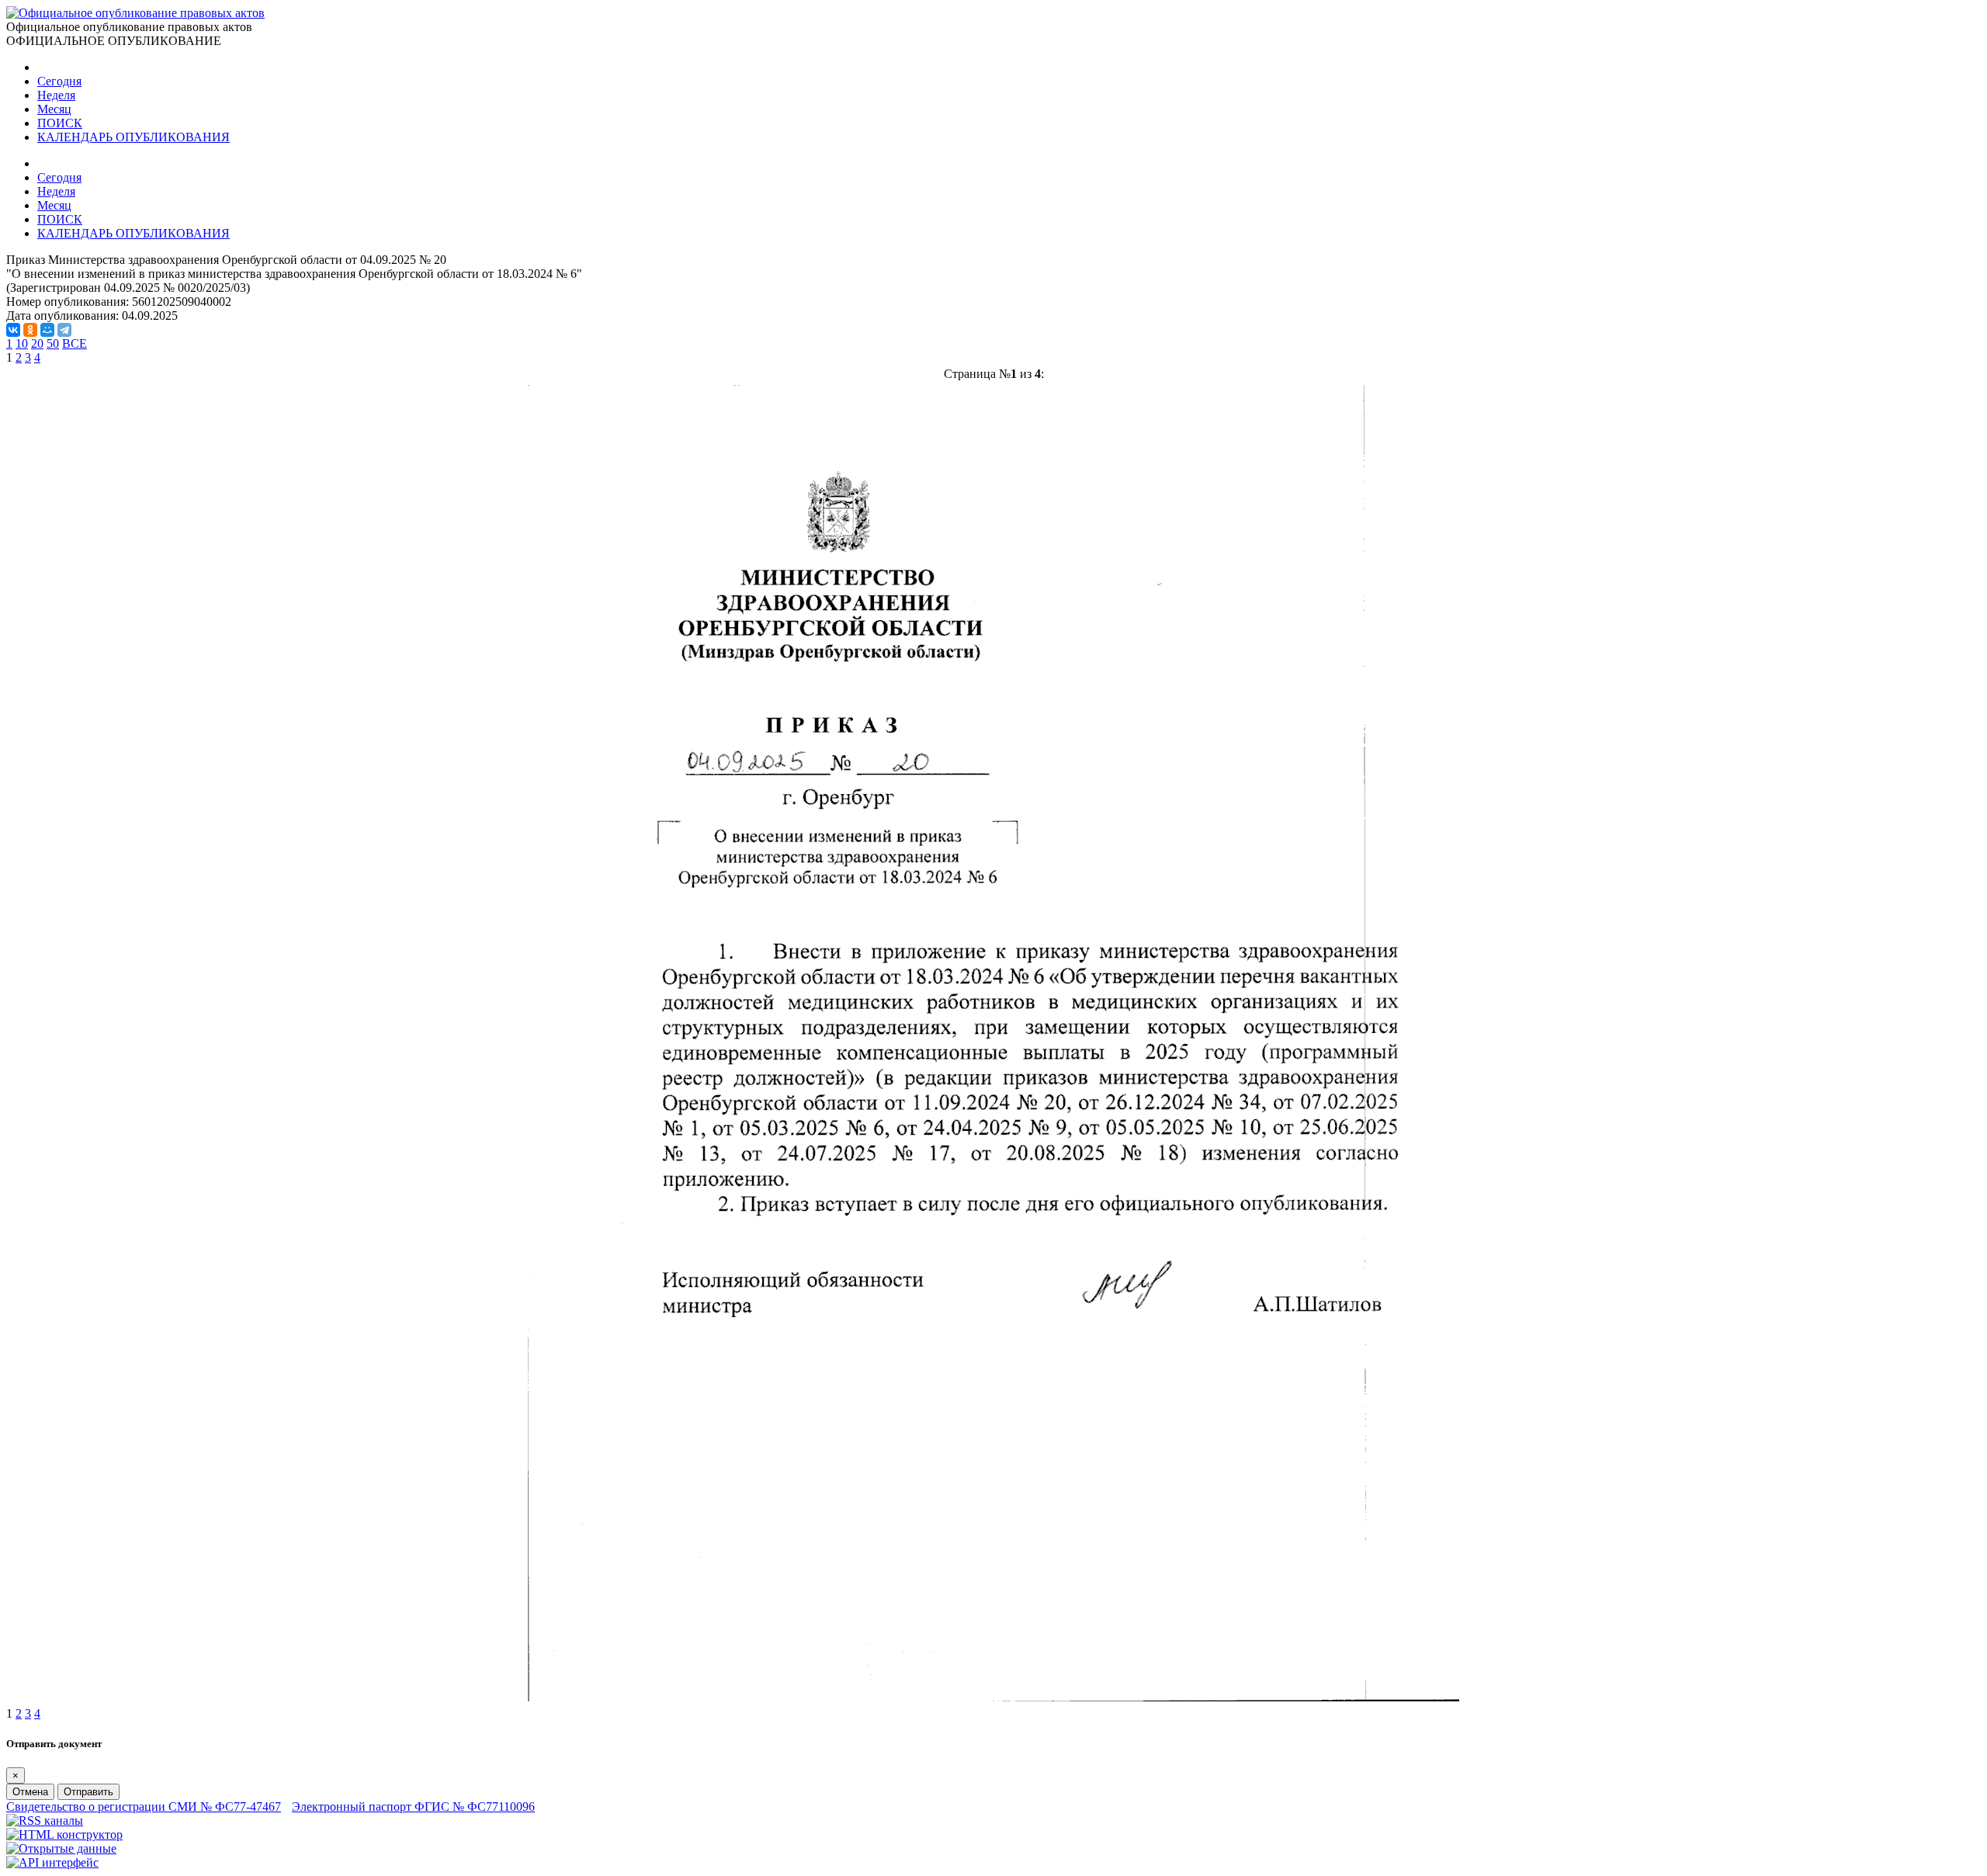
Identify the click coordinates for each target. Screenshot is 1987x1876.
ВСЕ (75, 343)
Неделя (56, 95)
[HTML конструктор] (64, 1834)
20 (37, 343)
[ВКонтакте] (13, 330)
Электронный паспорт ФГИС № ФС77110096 (413, 1807)
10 (22, 343)
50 (53, 343)
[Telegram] (64, 330)
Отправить (88, 1792)
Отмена (30, 1792)
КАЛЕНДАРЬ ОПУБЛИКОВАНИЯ (134, 137)
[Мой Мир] (47, 330)
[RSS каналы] (45, 1821)
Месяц (54, 109)
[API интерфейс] (52, 1862)
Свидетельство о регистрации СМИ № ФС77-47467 (144, 1807)
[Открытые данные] (61, 1848)
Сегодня (59, 81)
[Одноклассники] (30, 330)
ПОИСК (60, 123)
